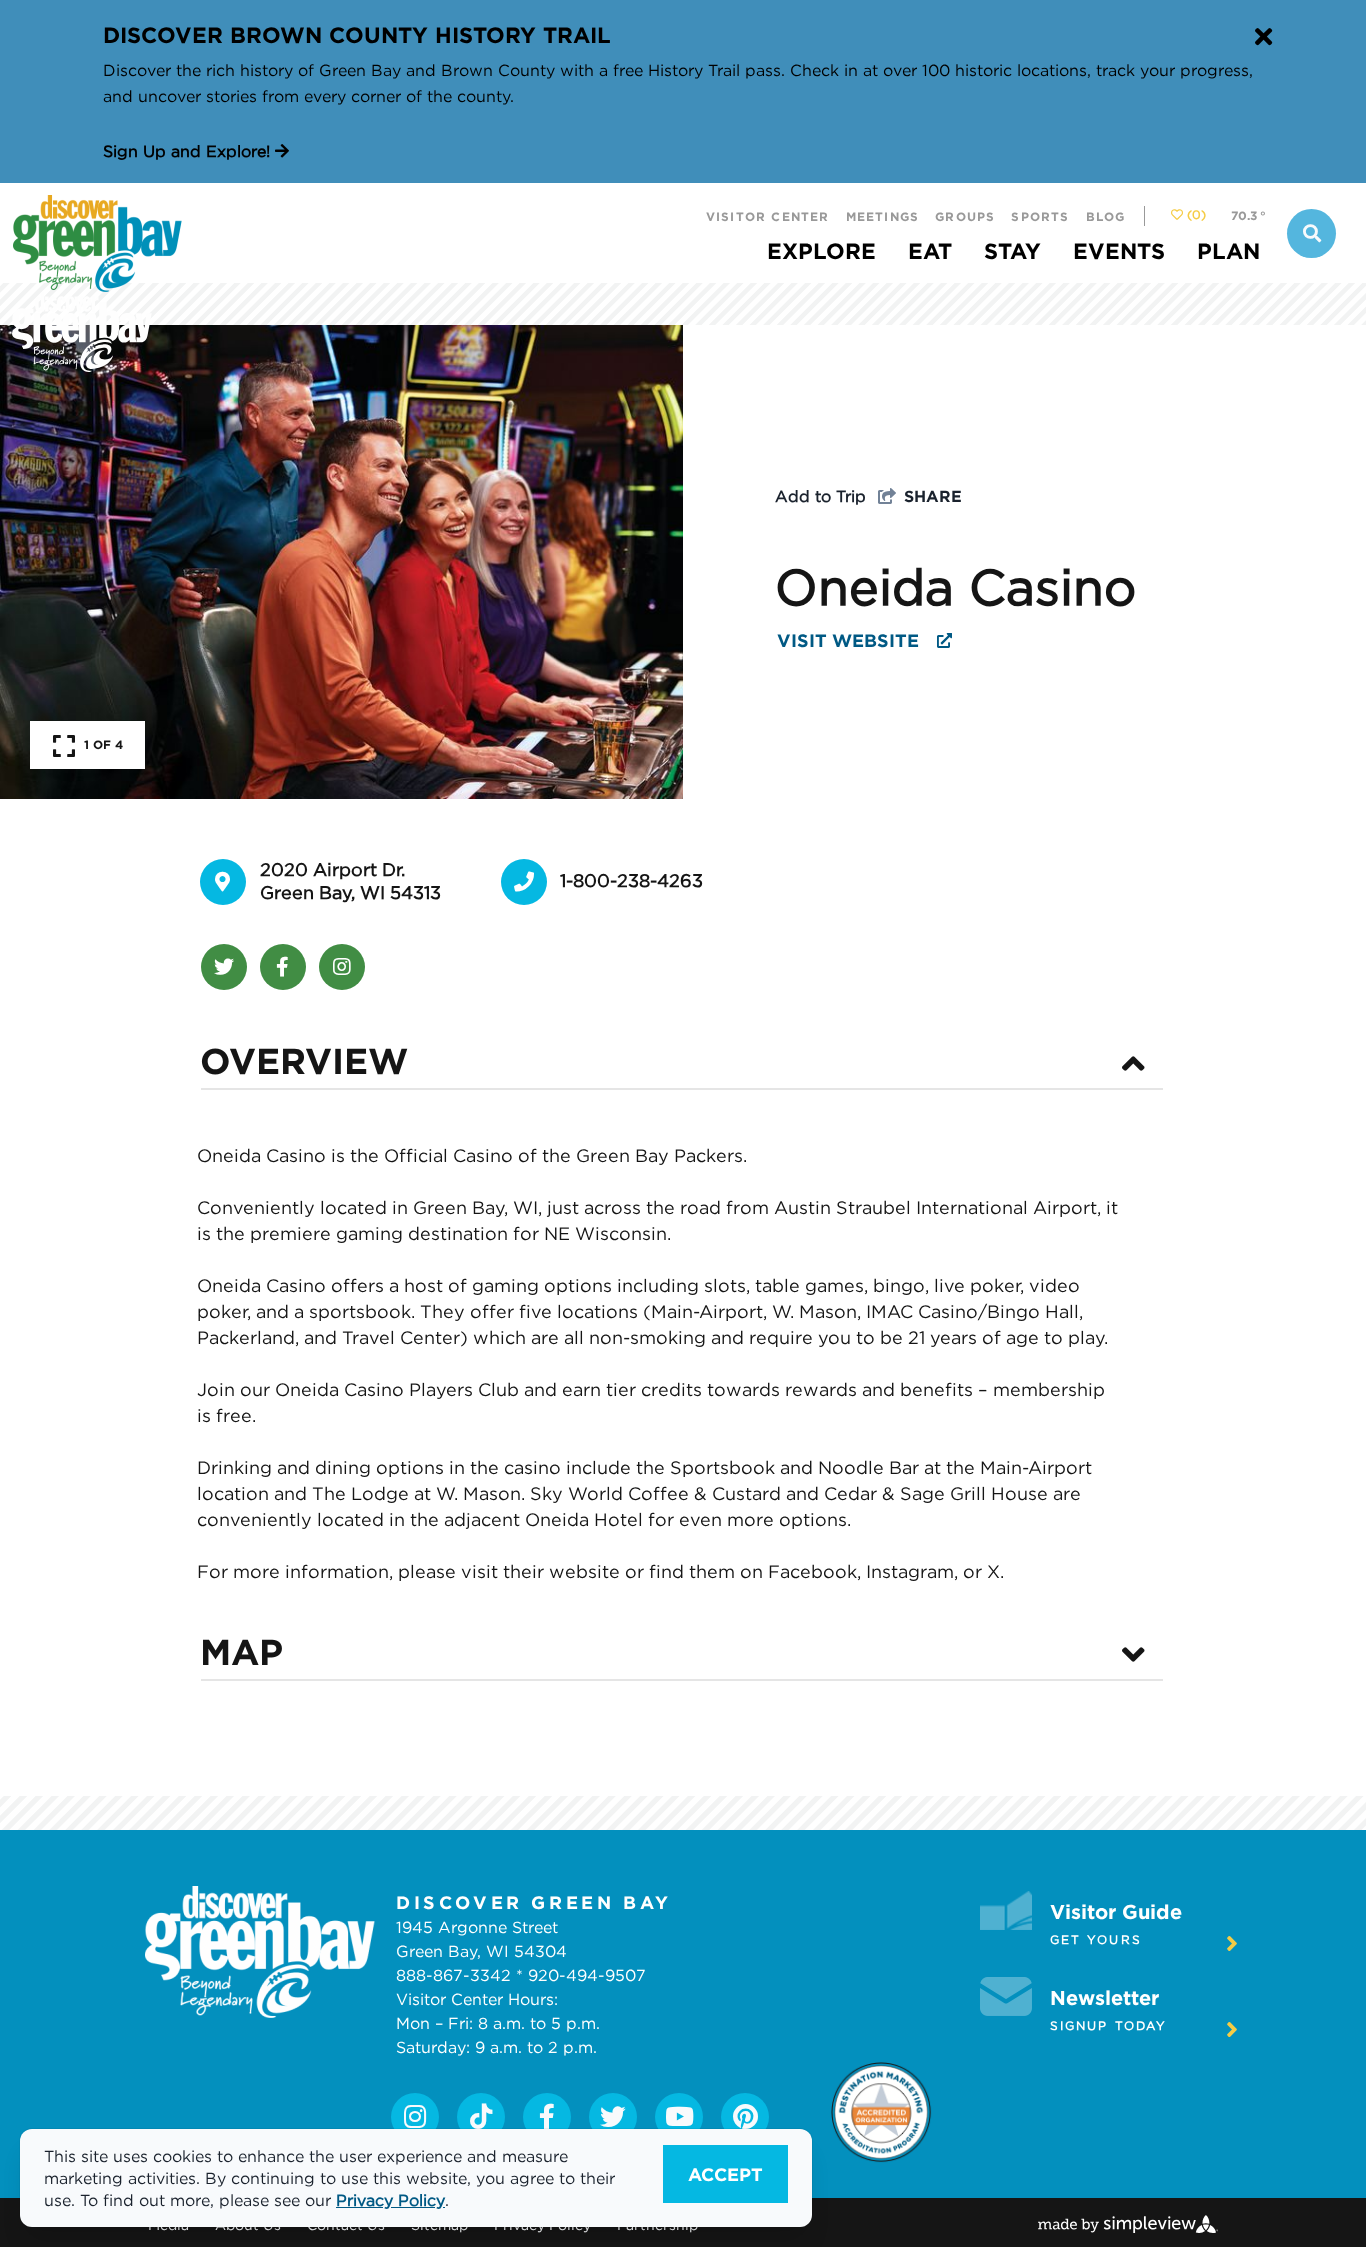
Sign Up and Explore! (189, 151)
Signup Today (1108, 2025)
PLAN (1228, 250)
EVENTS (1119, 250)
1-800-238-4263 (631, 880)
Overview (304, 1060)
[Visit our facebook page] (547, 2117)
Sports (1040, 216)
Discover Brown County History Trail (357, 34)
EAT (930, 250)
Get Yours (1096, 1939)
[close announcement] (1263, 38)
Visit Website (850, 640)
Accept (725, 2174)
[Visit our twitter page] (613, 2117)
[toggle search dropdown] (1311, 233)
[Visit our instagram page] (415, 2117)
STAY (1012, 250)
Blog (1106, 216)
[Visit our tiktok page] (481, 2117)
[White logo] (260, 1952)
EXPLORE (821, 250)
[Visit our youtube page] (679, 2117)
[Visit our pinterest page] (745, 2117)
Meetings (883, 216)
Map (241, 1651)
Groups (965, 216)
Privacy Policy (390, 2200)
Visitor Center (768, 216)
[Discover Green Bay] (364, 283)
